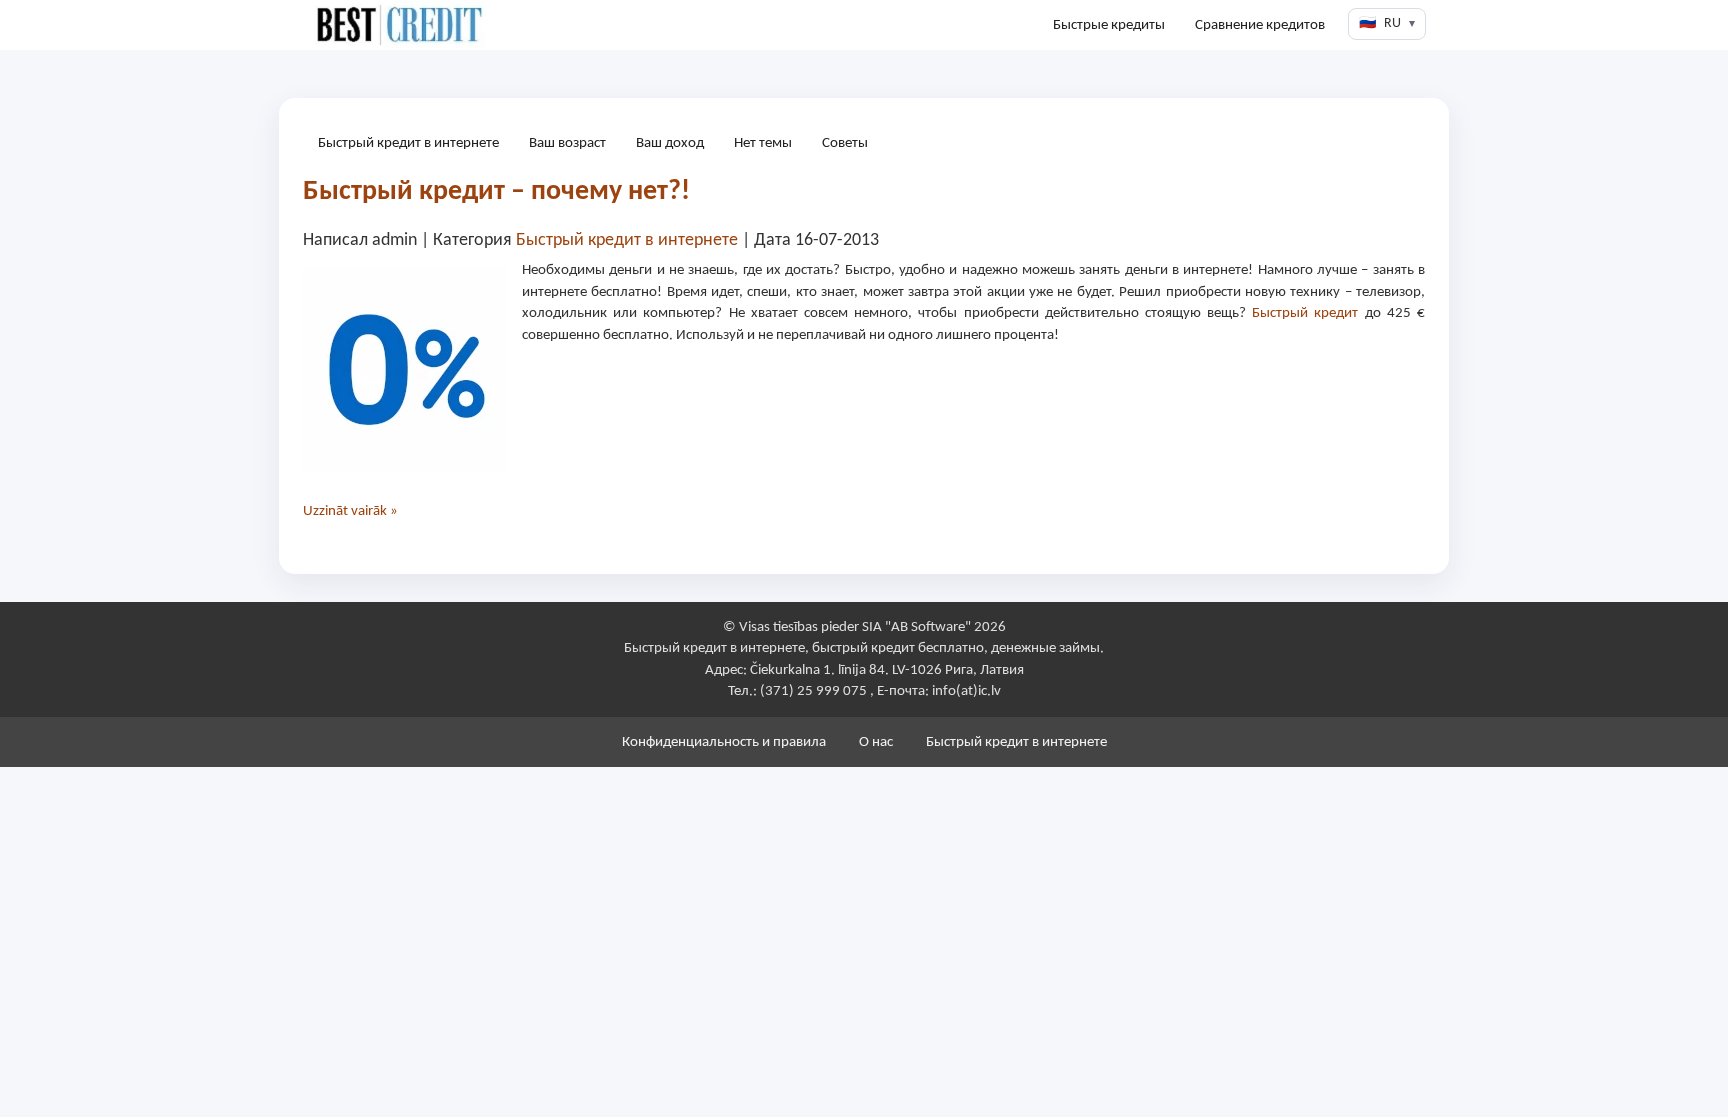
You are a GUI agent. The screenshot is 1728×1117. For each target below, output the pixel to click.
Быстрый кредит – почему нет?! (496, 192)
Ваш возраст (567, 143)
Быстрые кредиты (1109, 25)
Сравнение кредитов (1260, 25)
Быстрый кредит (1305, 313)
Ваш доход (670, 143)
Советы (845, 143)
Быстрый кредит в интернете (408, 143)
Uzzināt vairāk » (350, 511)
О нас (876, 742)
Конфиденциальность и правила (724, 742)
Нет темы (763, 143)
